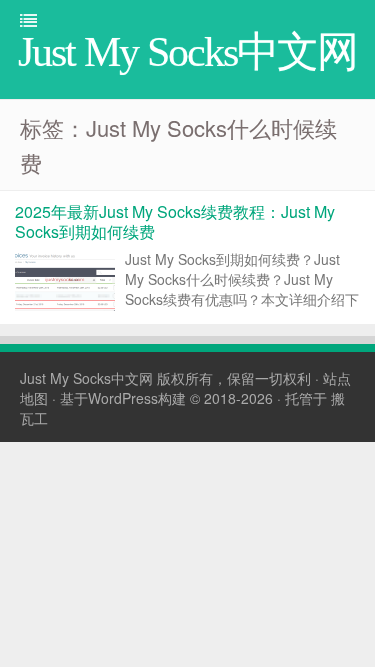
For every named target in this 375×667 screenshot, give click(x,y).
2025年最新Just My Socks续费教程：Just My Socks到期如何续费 (175, 221)
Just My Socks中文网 (86, 378)
